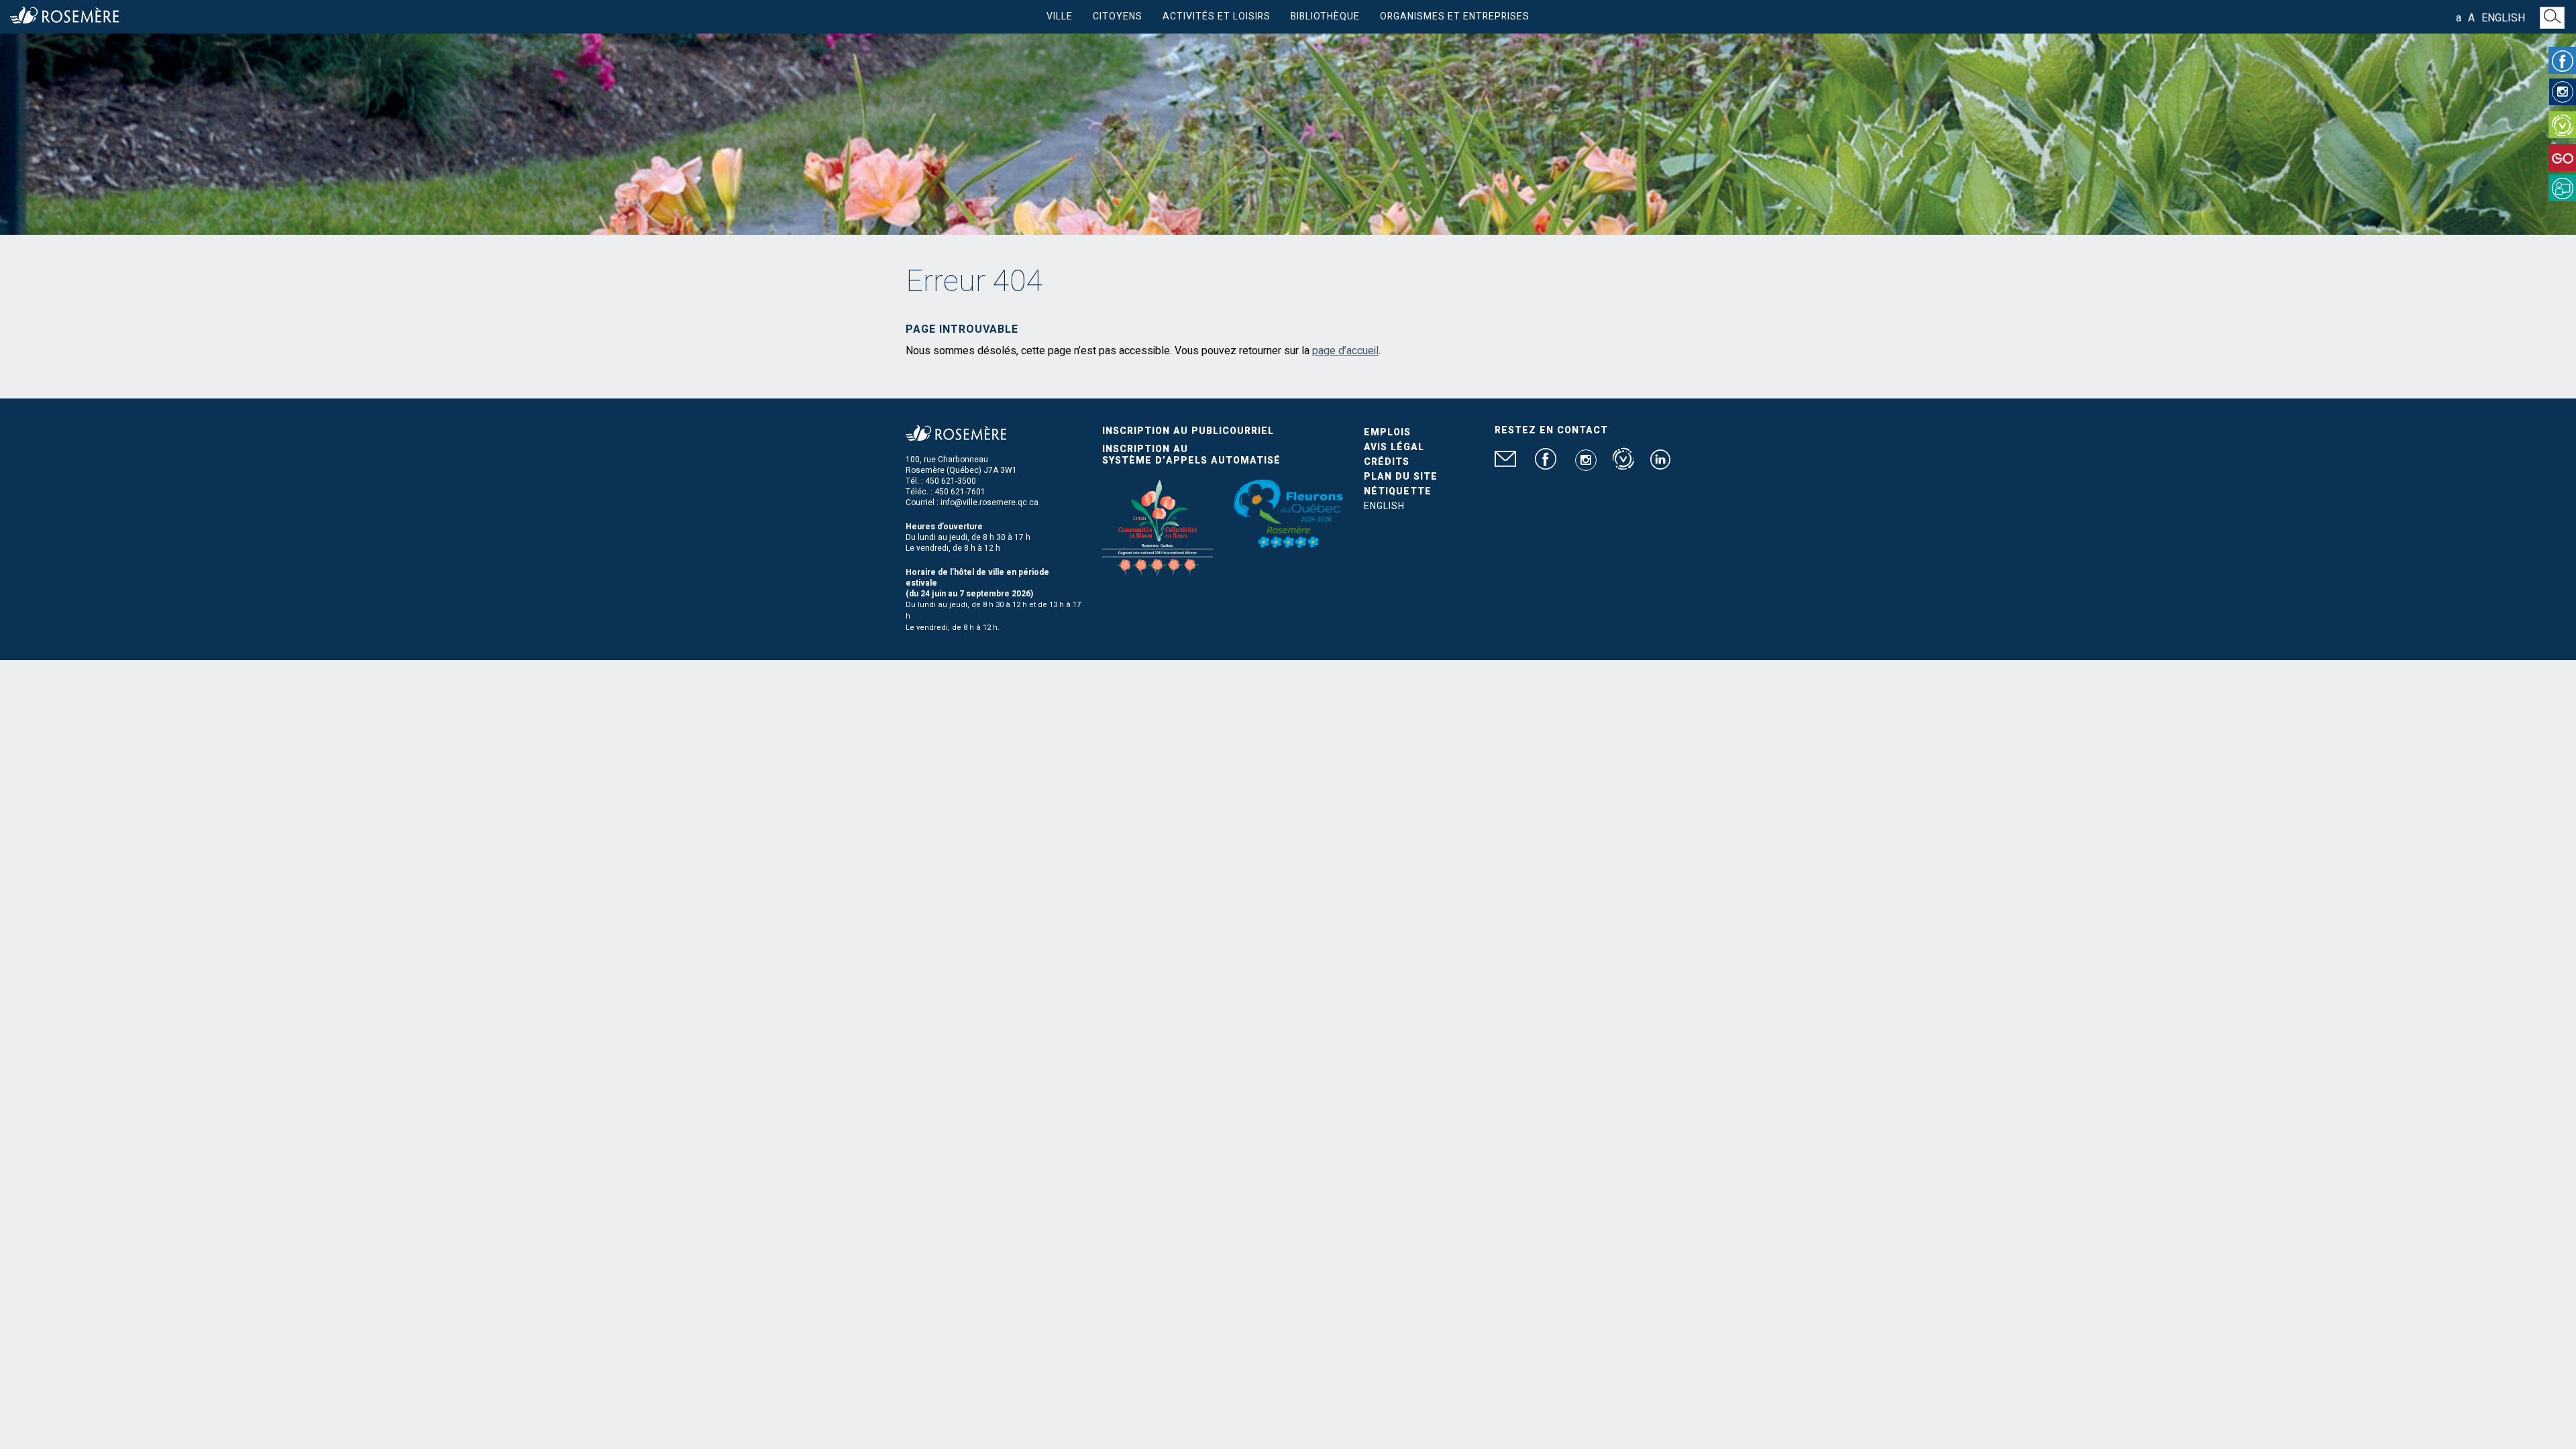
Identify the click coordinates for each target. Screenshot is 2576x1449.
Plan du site (1401, 477)
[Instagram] (2563, 92)
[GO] (2562, 158)
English (2503, 18)
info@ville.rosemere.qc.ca (989, 502)
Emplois (1387, 432)
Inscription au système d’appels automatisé (1191, 455)
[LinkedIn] (1660, 465)
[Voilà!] (2562, 125)
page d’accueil (1345, 351)
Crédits (1387, 462)
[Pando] (2562, 188)
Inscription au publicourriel (1188, 431)
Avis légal (1394, 447)
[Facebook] (2562, 60)
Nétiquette (1398, 491)
